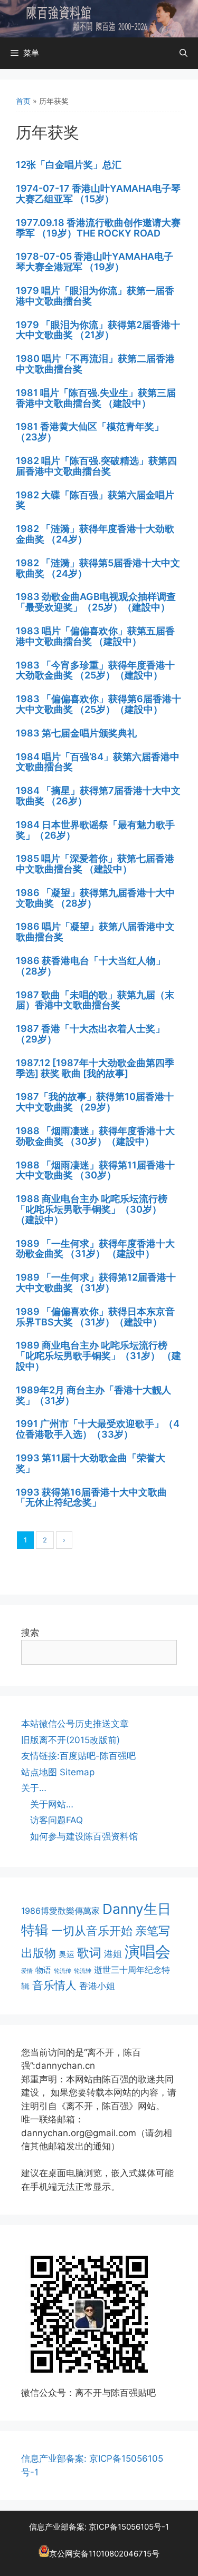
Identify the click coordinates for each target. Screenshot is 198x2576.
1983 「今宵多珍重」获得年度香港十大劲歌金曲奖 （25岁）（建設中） (95, 670)
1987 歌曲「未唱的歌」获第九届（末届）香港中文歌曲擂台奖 (95, 1000)
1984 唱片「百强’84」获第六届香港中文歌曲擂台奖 (98, 762)
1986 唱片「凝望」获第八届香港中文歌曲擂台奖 (95, 932)
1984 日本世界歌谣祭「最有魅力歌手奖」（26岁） (95, 830)
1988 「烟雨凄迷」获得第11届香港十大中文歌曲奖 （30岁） (95, 1170)
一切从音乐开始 (92, 1930)
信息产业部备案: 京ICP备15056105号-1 (99, 2527)
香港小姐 (97, 1986)
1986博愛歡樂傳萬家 (60, 1911)
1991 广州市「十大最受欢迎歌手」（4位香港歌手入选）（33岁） (98, 1429)
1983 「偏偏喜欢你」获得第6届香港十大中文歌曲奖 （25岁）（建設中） (98, 704)
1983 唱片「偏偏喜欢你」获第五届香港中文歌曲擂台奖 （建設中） (95, 636)
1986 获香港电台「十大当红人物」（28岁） (91, 966)
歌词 (89, 1953)
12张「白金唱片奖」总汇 (69, 165)
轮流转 (83, 1971)
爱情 (27, 1971)
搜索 (30, 1633)
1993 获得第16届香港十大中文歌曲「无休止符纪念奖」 (91, 1497)
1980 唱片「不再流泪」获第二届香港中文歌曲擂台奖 (95, 364)
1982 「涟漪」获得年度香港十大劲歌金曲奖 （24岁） (95, 534)
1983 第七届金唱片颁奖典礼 (76, 733)
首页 (23, 101)
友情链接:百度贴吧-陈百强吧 (78, 1756)
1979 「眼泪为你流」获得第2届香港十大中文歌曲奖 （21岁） (98, 330)
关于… (34, 1788)
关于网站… (52, 1804)
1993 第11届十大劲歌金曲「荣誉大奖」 (91, 1463)
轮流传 (63, 1971)
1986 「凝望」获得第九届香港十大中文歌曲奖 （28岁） (95, 898)
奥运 (67, 1954)
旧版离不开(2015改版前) (70, 1740)
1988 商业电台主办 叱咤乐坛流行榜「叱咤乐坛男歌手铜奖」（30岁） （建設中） (92, 1209)
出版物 (39, 1953)
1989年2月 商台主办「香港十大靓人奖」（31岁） (93, 1395)
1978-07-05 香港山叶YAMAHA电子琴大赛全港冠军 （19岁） (95, 262)
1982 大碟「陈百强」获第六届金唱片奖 (95, 500)
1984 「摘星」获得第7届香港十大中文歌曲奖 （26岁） (98, 796)
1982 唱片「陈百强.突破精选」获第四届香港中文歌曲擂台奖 (96, 466)
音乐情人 (54, 1985)
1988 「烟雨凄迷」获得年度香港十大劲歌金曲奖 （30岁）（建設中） (95, 1136)
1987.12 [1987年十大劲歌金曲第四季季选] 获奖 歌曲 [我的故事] (95, 1068)
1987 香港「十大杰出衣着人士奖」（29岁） (90, 1034)
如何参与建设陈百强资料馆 (84, 1836)
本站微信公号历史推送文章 (75, 1724)
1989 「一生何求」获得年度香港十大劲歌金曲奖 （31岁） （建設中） (95, 1249)
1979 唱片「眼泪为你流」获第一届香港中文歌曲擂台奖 (95, 296)
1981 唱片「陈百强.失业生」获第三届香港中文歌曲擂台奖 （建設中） (96, 398)
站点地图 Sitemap (58, 1772)
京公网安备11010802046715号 (104, 2554)
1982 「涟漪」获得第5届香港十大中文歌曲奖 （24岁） (98, 568)
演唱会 (148, 1951)
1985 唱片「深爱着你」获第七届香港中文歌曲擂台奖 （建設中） (95, 864)
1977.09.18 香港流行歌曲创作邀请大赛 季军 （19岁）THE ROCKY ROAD (98, 228)
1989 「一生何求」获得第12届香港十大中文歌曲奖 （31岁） (96, 1282)
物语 (43, 1970)
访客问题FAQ (56, 1820)
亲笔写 (153, 1930)
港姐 (113, 1954)
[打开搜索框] (183, 53)
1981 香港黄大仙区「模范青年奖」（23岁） (90, 432)
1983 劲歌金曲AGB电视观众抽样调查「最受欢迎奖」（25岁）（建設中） (96, 602)
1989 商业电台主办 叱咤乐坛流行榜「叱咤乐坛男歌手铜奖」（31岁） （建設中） (98, 1356)
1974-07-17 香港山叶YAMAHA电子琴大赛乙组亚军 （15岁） (98, 194)
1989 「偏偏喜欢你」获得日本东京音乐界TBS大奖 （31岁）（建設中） (95, 1317)
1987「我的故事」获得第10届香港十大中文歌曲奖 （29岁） (95, 1102)
